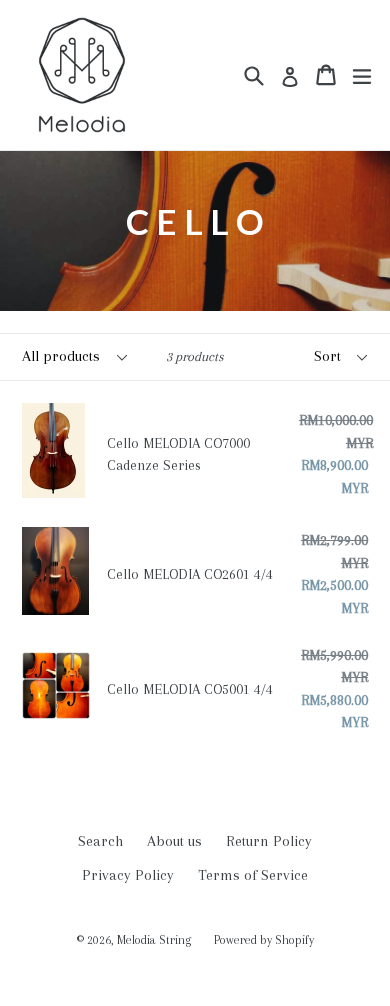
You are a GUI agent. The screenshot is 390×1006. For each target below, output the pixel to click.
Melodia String (155, 940)
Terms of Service (253, 875)
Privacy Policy (128, 875)
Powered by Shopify (264, 940)
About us (174, 841)
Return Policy (269, 841)
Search (100, 841)
